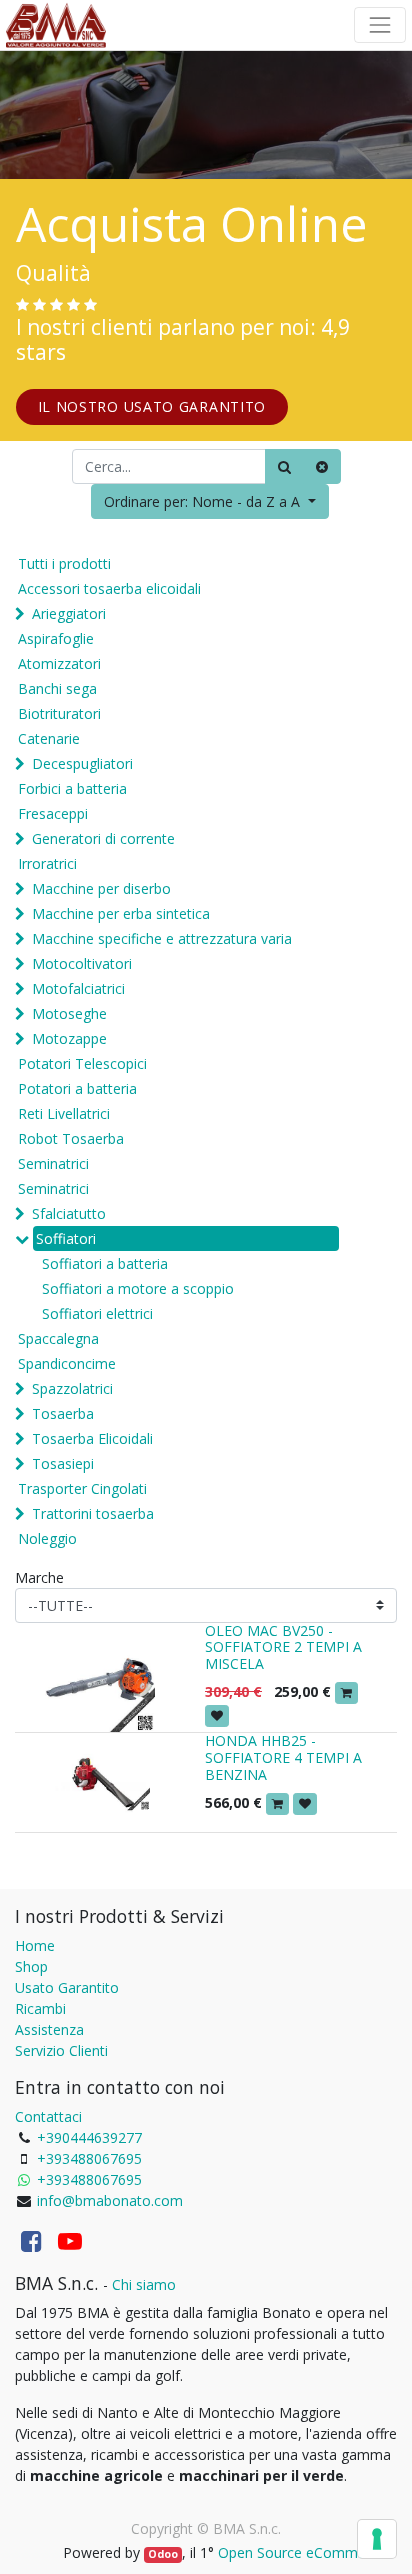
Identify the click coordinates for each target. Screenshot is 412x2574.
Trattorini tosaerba (93, 1513)
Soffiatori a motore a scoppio (138, 1288)
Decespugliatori (82, 763)
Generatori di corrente (103, 838)
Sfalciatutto (69, 1213)
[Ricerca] (284, 466)
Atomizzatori (59, 663)
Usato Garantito (67, 1987)
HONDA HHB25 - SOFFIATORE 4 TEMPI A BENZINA (283, 1757)
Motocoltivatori (82, 963)
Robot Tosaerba (71, 1138)
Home (35, 1945)
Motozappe (69, 1038)
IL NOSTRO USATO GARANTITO (152, 406)
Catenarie (49, 738)
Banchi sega (57, 688)
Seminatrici (53, 1163)
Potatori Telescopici (82, 1063)
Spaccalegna (58, 1338)
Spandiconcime (67, 1363)
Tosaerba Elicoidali (92, 1438)
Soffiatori (66, 1238)
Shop (31, 1966)
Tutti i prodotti (64, 563)
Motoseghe (69, 1013)
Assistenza (49, 2029)
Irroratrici (47, 863)
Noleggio (47, 1538)
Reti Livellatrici (64, 1113)
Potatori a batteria (77, 1088)
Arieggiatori (69, 613)
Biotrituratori (59, 713)
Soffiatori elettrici (97, 1313)
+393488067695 (89, 2158)
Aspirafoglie (56, 638)
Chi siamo (144, 2284)
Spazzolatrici (72, 1388)
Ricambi (40, 2008)
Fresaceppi (53, 813)
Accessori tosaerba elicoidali (109, 588)
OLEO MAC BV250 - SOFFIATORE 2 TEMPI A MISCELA (283, 1647)
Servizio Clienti (61, 2050)
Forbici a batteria (72, 788)
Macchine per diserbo (101, 888)
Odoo (163, 2554)
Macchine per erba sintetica (121, 913)
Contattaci (48, 2116)
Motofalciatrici (78, 988)
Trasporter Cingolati (82, 1488)
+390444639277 (89, 2137)
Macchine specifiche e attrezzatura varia (162, 938)
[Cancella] (322, 466)
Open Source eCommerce (302, 2552)
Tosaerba (63, 1413)
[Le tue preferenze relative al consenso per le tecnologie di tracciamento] (377, 2539)
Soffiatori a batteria (105, 1263)
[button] (210, 501)
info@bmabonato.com (110, 2200)
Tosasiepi (63, 1463)
